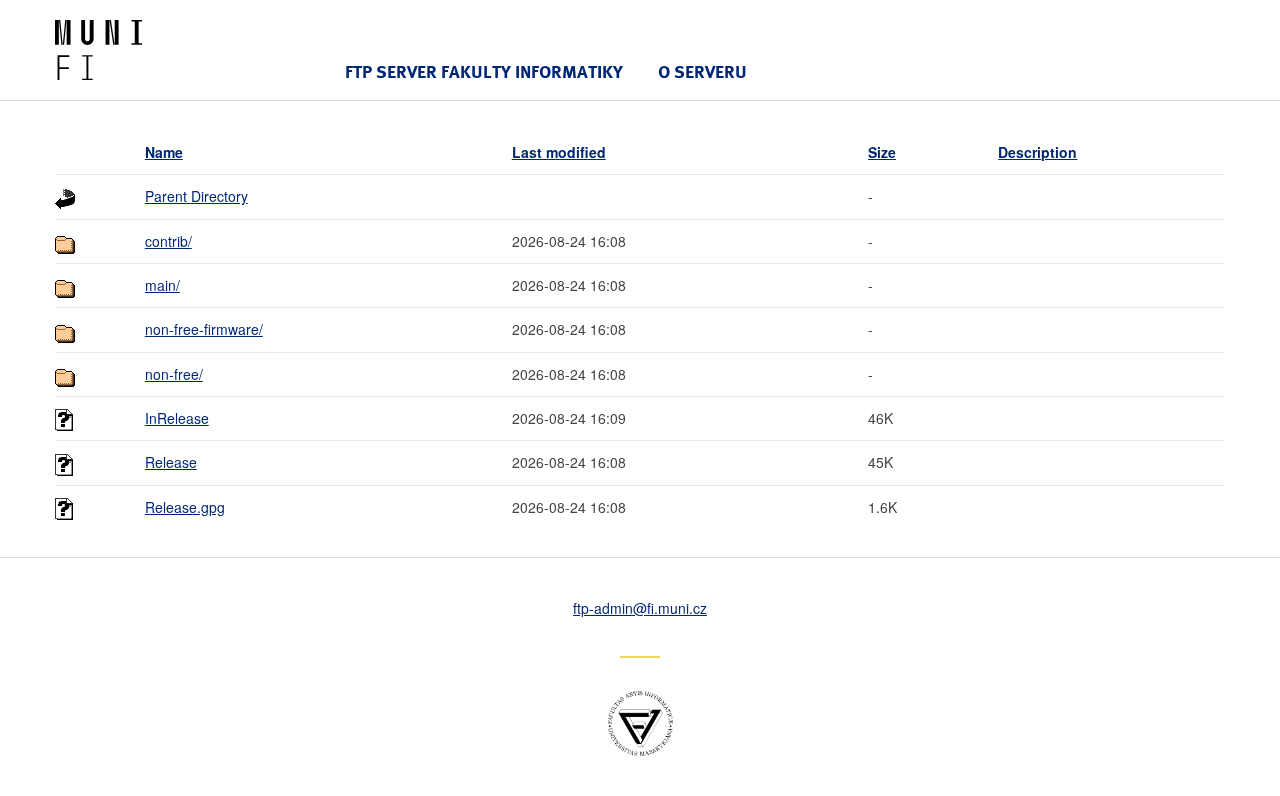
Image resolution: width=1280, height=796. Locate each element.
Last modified (559, 152)
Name (164, 152)
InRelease (177, 418)
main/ (162, 285)
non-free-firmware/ (204, 329)
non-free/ (174, 374)
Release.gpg (185, 507)
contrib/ (168, 241)
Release (171, 462)
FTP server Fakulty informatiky (484, 71)
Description (1037, 152)
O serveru (702, 71)
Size (882, 152)
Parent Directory (196, 196)
